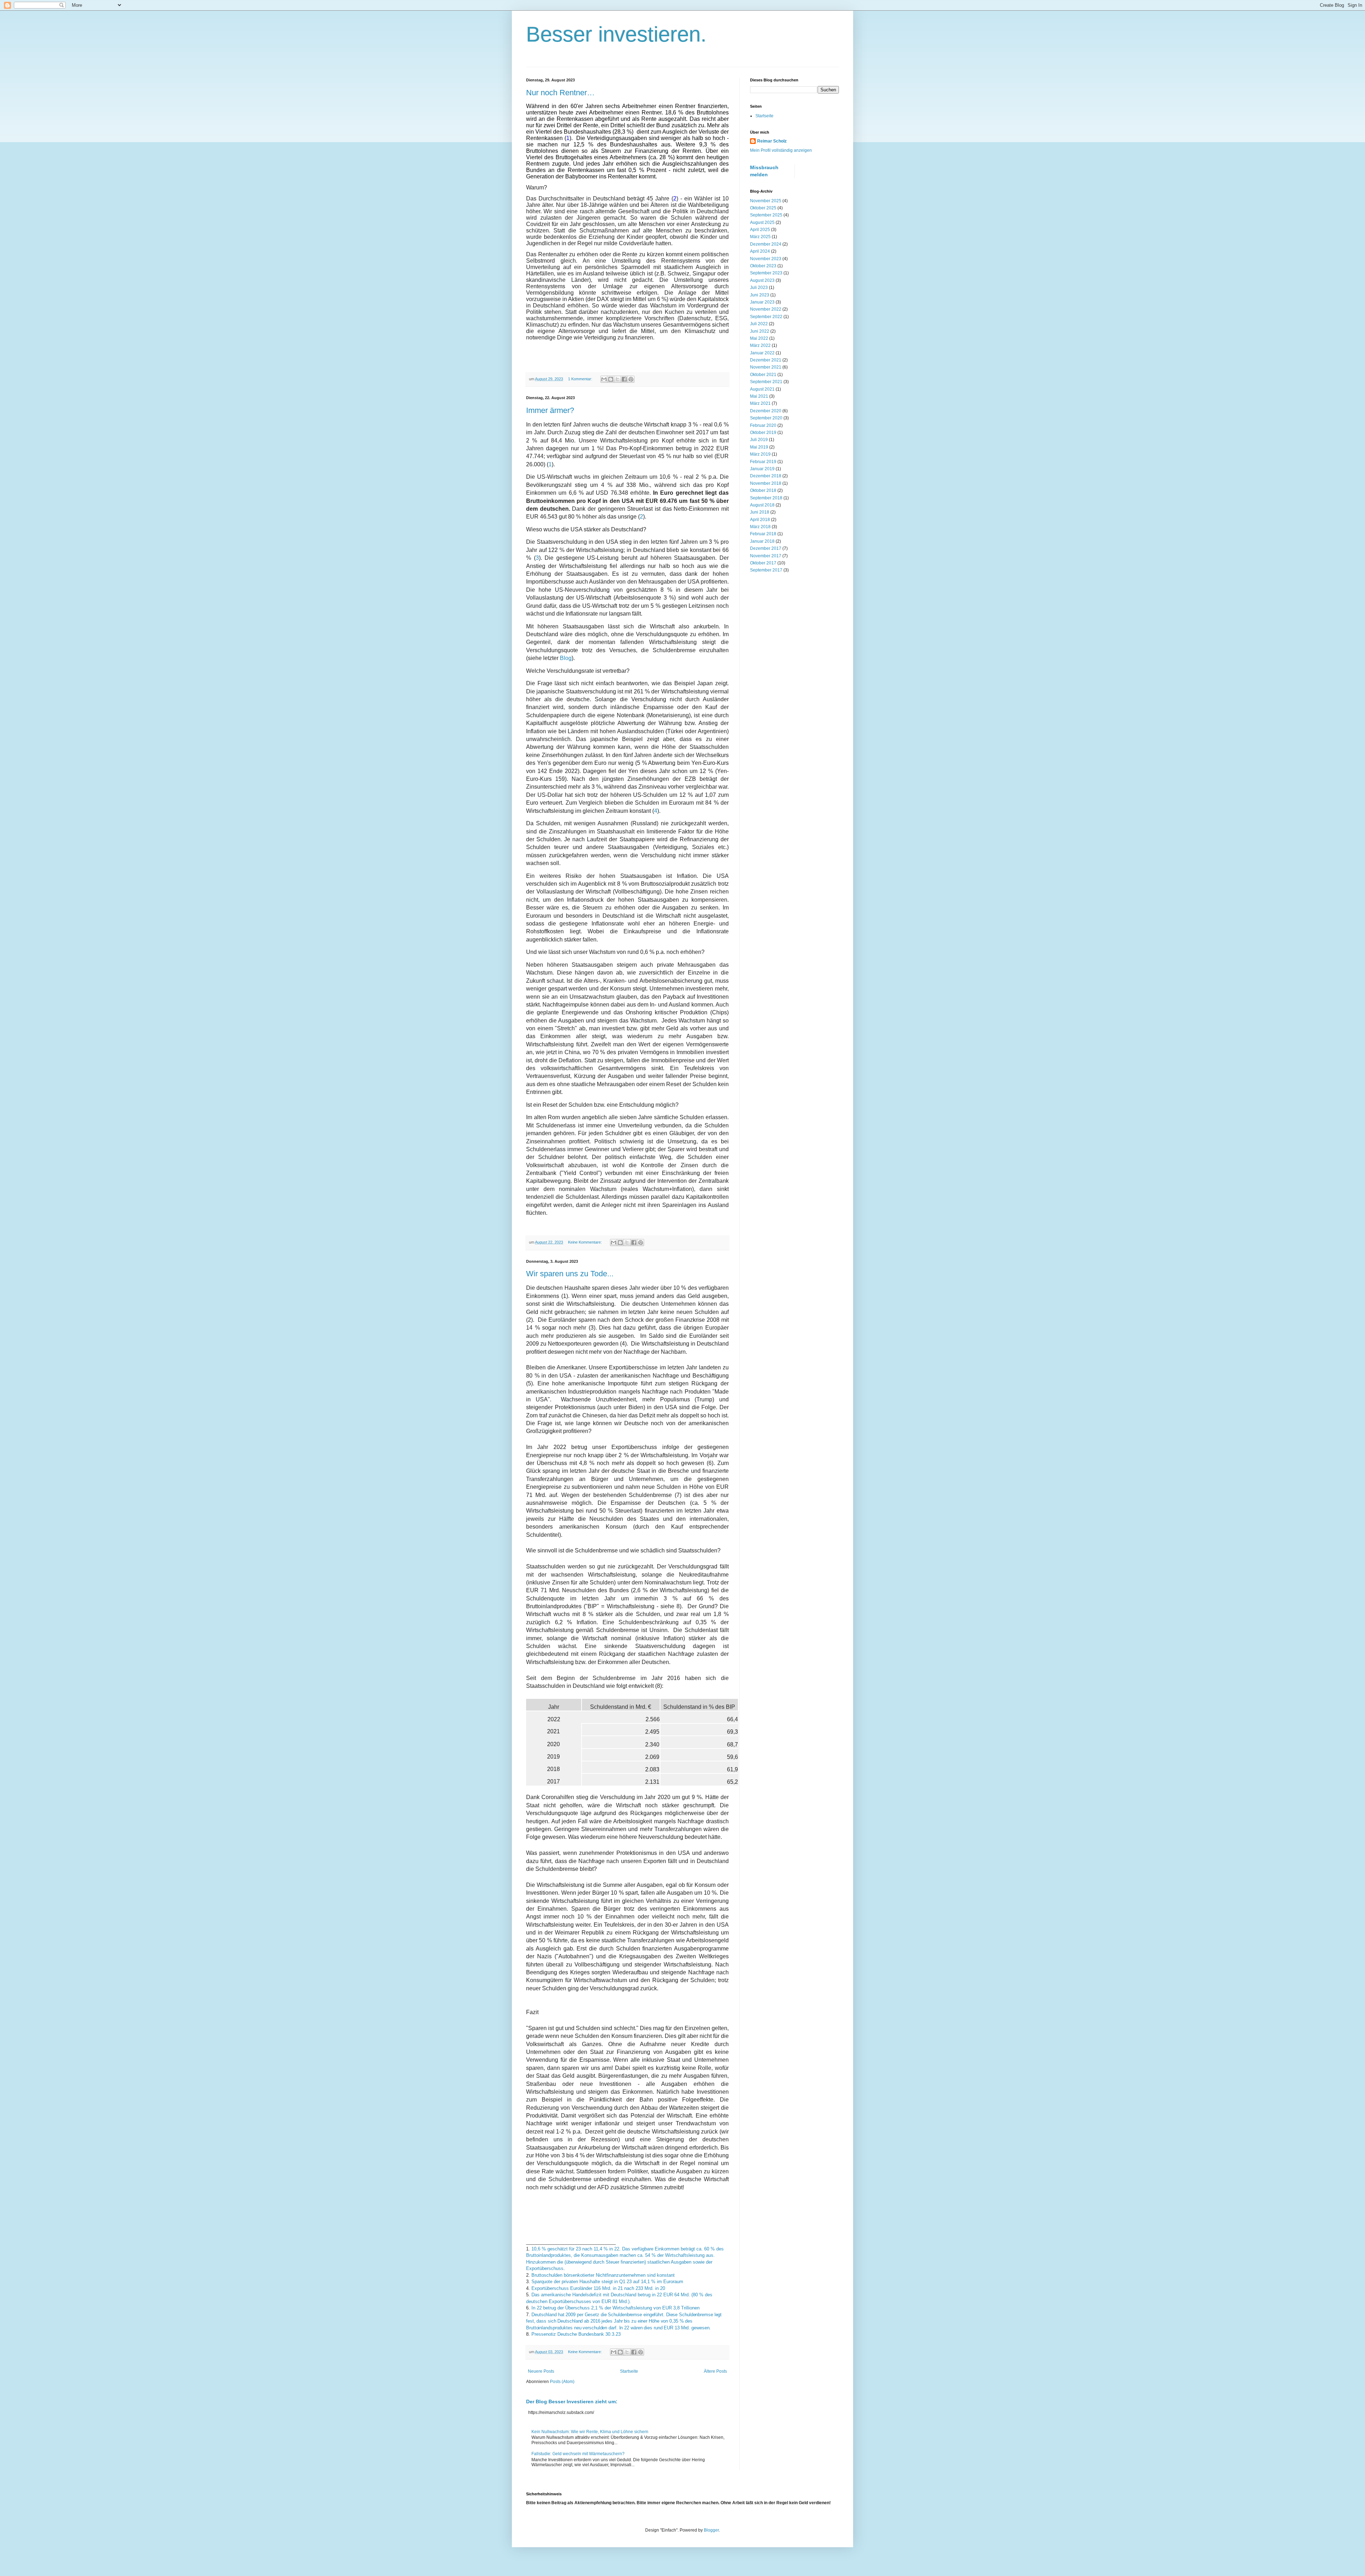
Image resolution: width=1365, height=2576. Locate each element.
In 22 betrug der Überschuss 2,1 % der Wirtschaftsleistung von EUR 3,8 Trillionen (615, 2308)
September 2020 (766, 418)
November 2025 (766, 201)
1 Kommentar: (581, 379)
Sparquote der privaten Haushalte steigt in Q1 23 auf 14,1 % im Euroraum (607, 2282)
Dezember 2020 (766, 411)
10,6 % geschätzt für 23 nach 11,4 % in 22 (575, 2249)
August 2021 (762, 389)
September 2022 (766, 317)
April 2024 (760, 251)
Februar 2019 (763, 462)
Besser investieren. (616, 34)
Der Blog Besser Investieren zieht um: (572, 2401)
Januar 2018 (762, 541)
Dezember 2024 (766, 244)
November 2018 (766, 483)
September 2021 (766, 382)
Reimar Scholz (772, 141)
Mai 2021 (759, 396)
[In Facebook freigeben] (624, 379)
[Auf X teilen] (617, 379)
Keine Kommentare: (585, 1242)
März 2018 (760, 527)
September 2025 (766, 215)
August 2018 (762, 505)
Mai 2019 (759, 447)
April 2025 (760, 230)
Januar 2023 (762, 302)
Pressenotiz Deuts (576, 2334)
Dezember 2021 (766, 360)
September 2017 (766, 570)
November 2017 (766, 556)
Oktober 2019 (763, 433)
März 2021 (760, 403)
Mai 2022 (759, 338)
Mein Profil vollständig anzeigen (781, 150)
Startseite (629, 2371)
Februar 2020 (763, 425)
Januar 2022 (762, 353)
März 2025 (760, 237)
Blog (566, 658)
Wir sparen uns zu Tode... (570, 1274)
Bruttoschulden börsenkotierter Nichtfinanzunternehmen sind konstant (604, 2275)
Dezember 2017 (766, 548)
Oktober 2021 (763, 375)
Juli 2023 (759, 288)
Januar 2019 (762, 469)
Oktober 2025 (763, 208)
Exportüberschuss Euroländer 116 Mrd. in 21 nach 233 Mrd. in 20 (598, 2288)
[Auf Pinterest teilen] (631, 379)
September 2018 (766, 498)
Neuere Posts (541, 2371)
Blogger (711, 2530)
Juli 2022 (759, 324)
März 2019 (760, 454)
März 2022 (760, 345)
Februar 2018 (763, 534)
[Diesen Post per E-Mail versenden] (604, 379)
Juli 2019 (759, 440)
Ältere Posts (715, 2371)
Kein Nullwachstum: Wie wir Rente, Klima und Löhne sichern (590, 2432)
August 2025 (762, 222)
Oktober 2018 (763, 490)
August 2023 (762, 280)
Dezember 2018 (766, 476)
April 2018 (760, 520)
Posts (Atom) (562, 2382)
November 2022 (766, 309)
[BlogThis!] (611, 379)
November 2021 (766, 367)
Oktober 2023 (763, 266)
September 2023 (766, 273)
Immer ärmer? (550, 410)
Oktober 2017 (763, 563)
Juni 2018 (760, 512)
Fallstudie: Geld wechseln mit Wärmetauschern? (578, 2454)
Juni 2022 (760, 331)
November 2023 (766, 259)
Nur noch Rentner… (560, 93)
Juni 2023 (760, 295)
